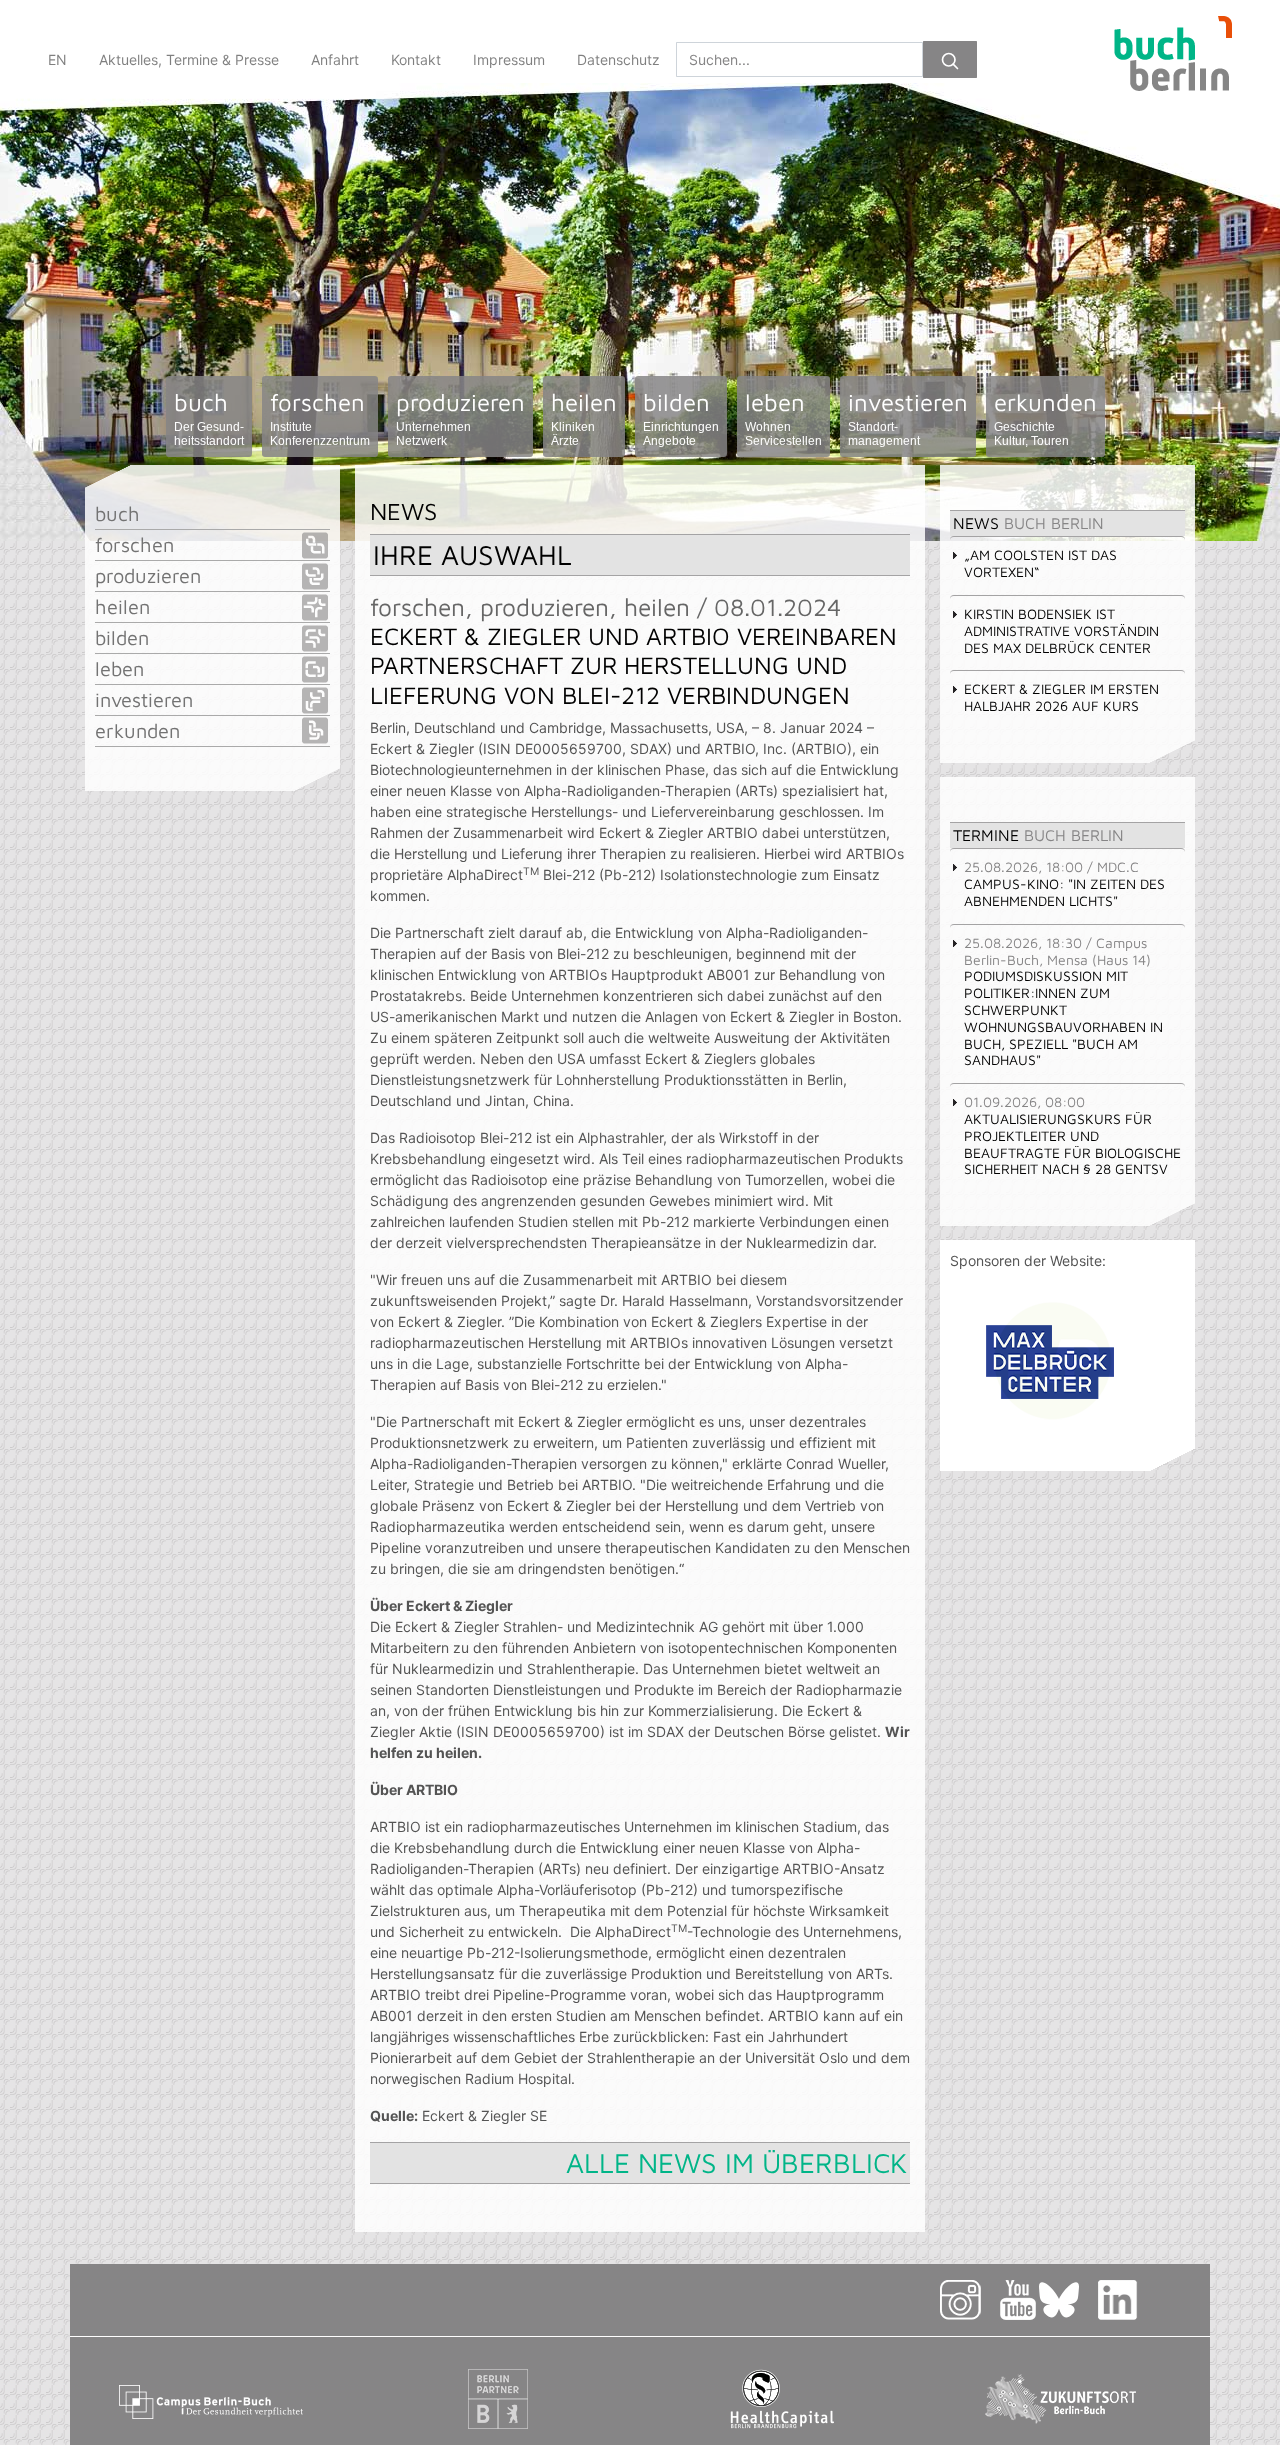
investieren (908, 418)
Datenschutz (618, 59)
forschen (320, 418)
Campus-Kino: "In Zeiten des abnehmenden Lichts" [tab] (1064, 883)
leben (783, 418)
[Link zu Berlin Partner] (498, 2397)
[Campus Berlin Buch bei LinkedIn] (1142, 2298)
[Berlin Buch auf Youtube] (1018, 2298)
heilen (584, 418)
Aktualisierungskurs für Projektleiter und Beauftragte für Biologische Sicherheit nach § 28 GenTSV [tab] (1072, 1135)
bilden (681, 418)
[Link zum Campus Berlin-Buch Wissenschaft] (213, 2397)
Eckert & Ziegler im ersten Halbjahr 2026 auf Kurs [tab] (1061, 697)
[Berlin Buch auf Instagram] (968, 2298)
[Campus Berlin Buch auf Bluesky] (1067, 2298)
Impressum (509, 59)
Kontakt (416, 59)
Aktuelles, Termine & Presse (189, 59)
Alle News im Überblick (736, 2162)
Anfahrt (335, 59)
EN (57, 59)
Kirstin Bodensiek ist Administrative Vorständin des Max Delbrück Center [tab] (1061, 630)
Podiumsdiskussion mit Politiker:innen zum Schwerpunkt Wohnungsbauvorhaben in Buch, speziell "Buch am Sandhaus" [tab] (1063, 1001)
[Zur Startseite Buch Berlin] (1164, 59)
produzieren (460, 418)
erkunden (1045, 418)
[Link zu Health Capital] (782, 2397)
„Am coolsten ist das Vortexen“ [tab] (1040, 563)
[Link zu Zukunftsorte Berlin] (1068, 2397)
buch (209, 418)
